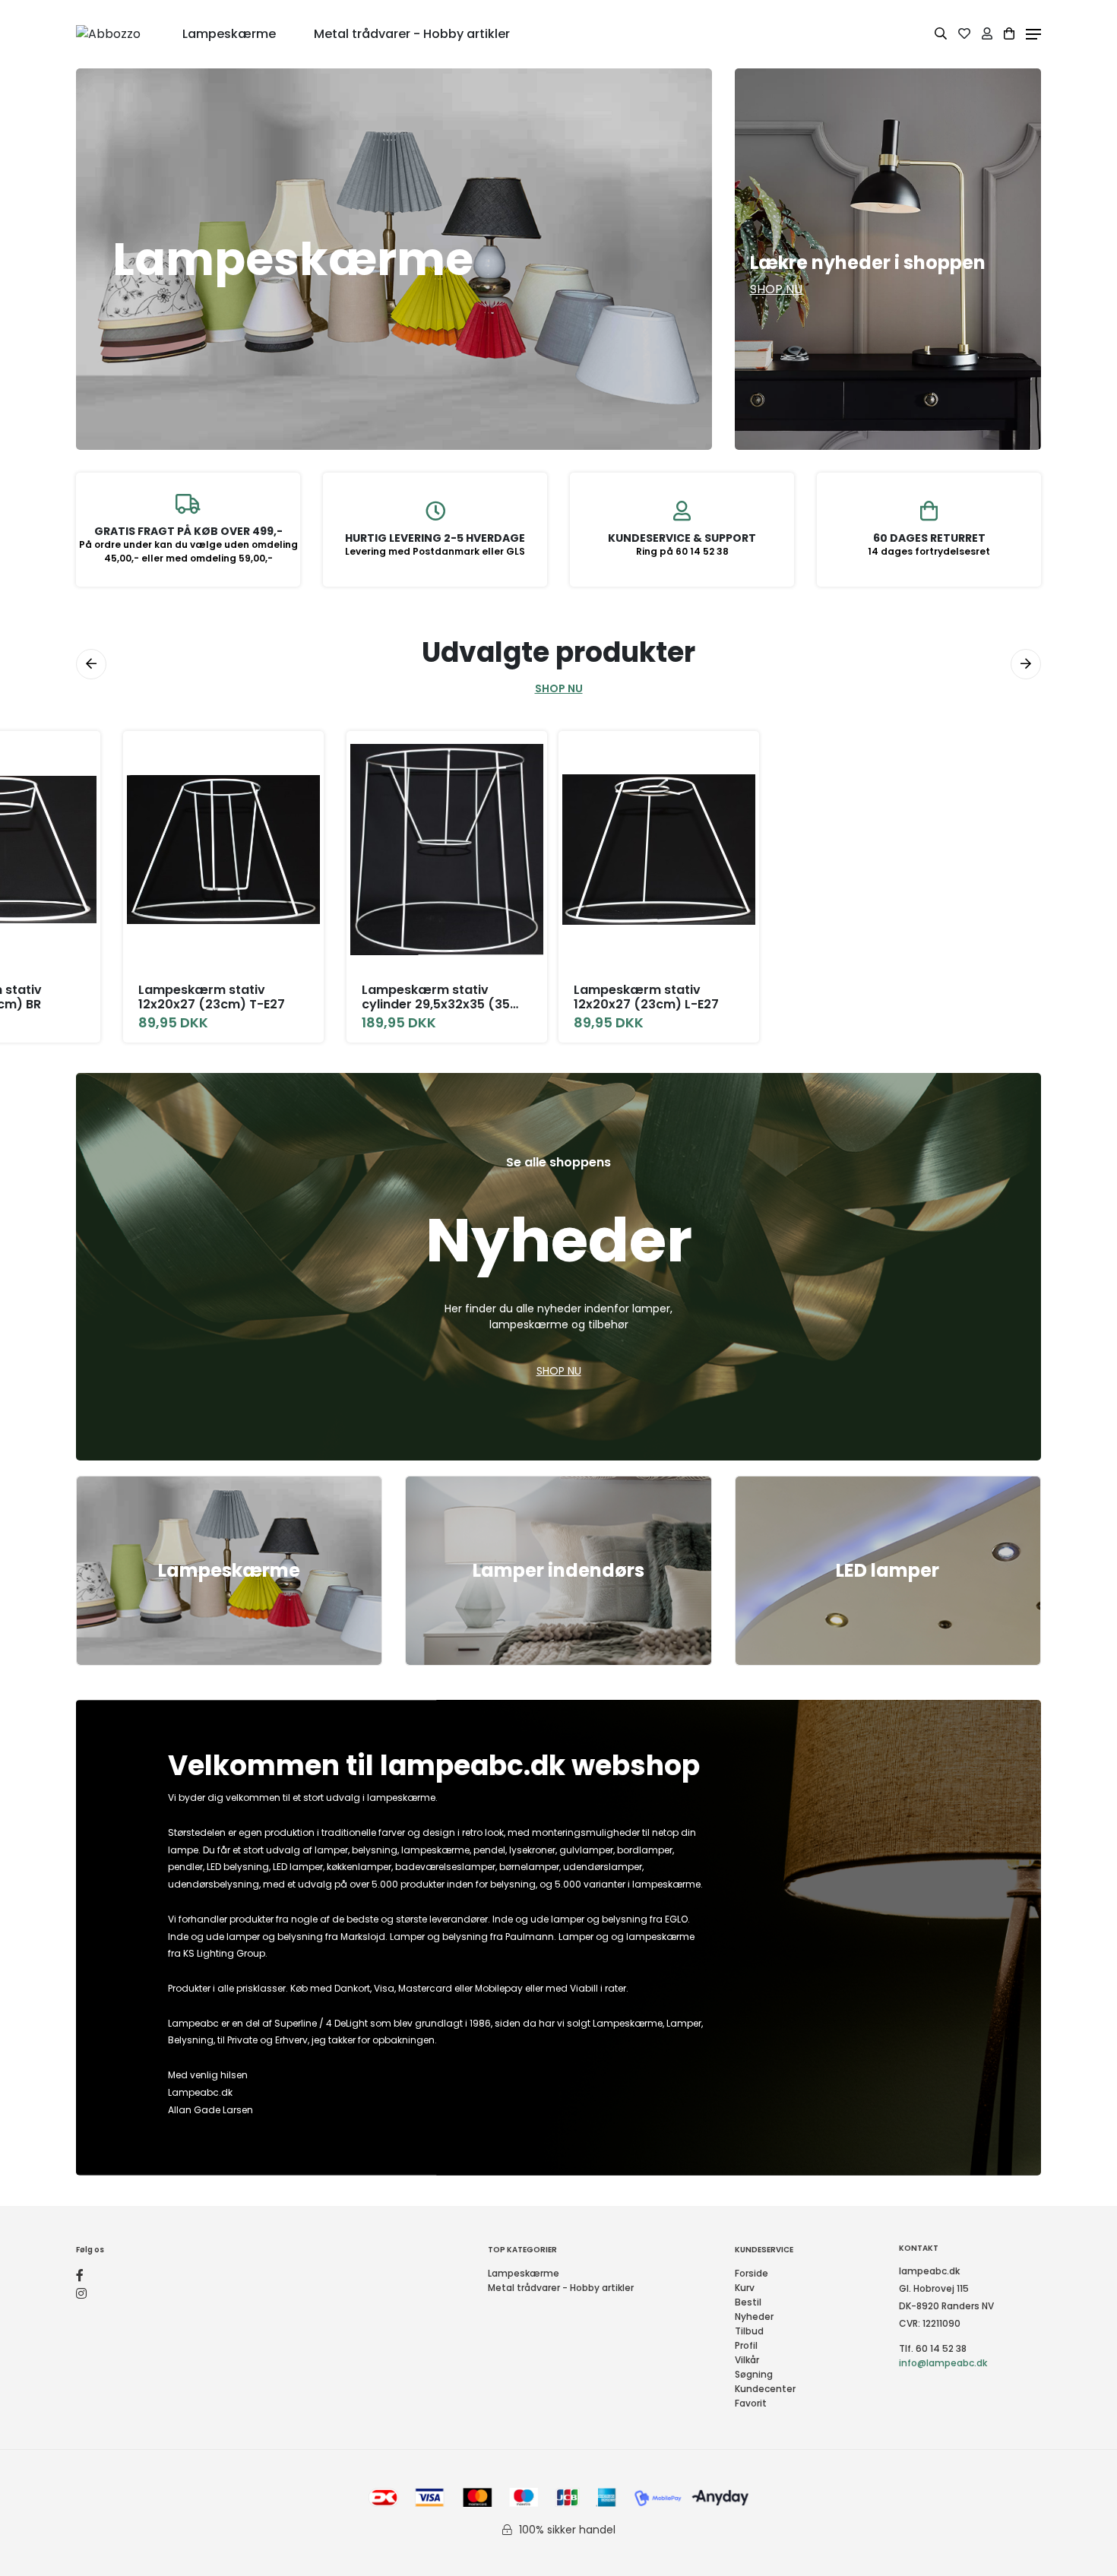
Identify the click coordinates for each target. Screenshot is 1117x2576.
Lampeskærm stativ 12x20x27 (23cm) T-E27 (212, 997)
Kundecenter (765, 2389)
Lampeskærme (229, 1570)
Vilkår (747, 2360)
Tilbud (749, 2331)
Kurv (745, 2288)
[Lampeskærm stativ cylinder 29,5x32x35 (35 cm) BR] (447, 850)
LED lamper (888, 1570)
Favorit (751, 2403)
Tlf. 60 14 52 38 (933, 2348)
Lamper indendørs (558, 1570)
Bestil (748, 2302)
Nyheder (754, 2317)
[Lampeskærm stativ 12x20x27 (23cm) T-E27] (223, 850)
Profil (746, 2345)
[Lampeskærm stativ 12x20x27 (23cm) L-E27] (659, 850)
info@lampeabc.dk (943, 2363)
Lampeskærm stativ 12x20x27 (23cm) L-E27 (646, 997)
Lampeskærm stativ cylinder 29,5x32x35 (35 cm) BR (436, 997)
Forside (752, 2273)
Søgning (754, 2374)
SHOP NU (559, 688)
